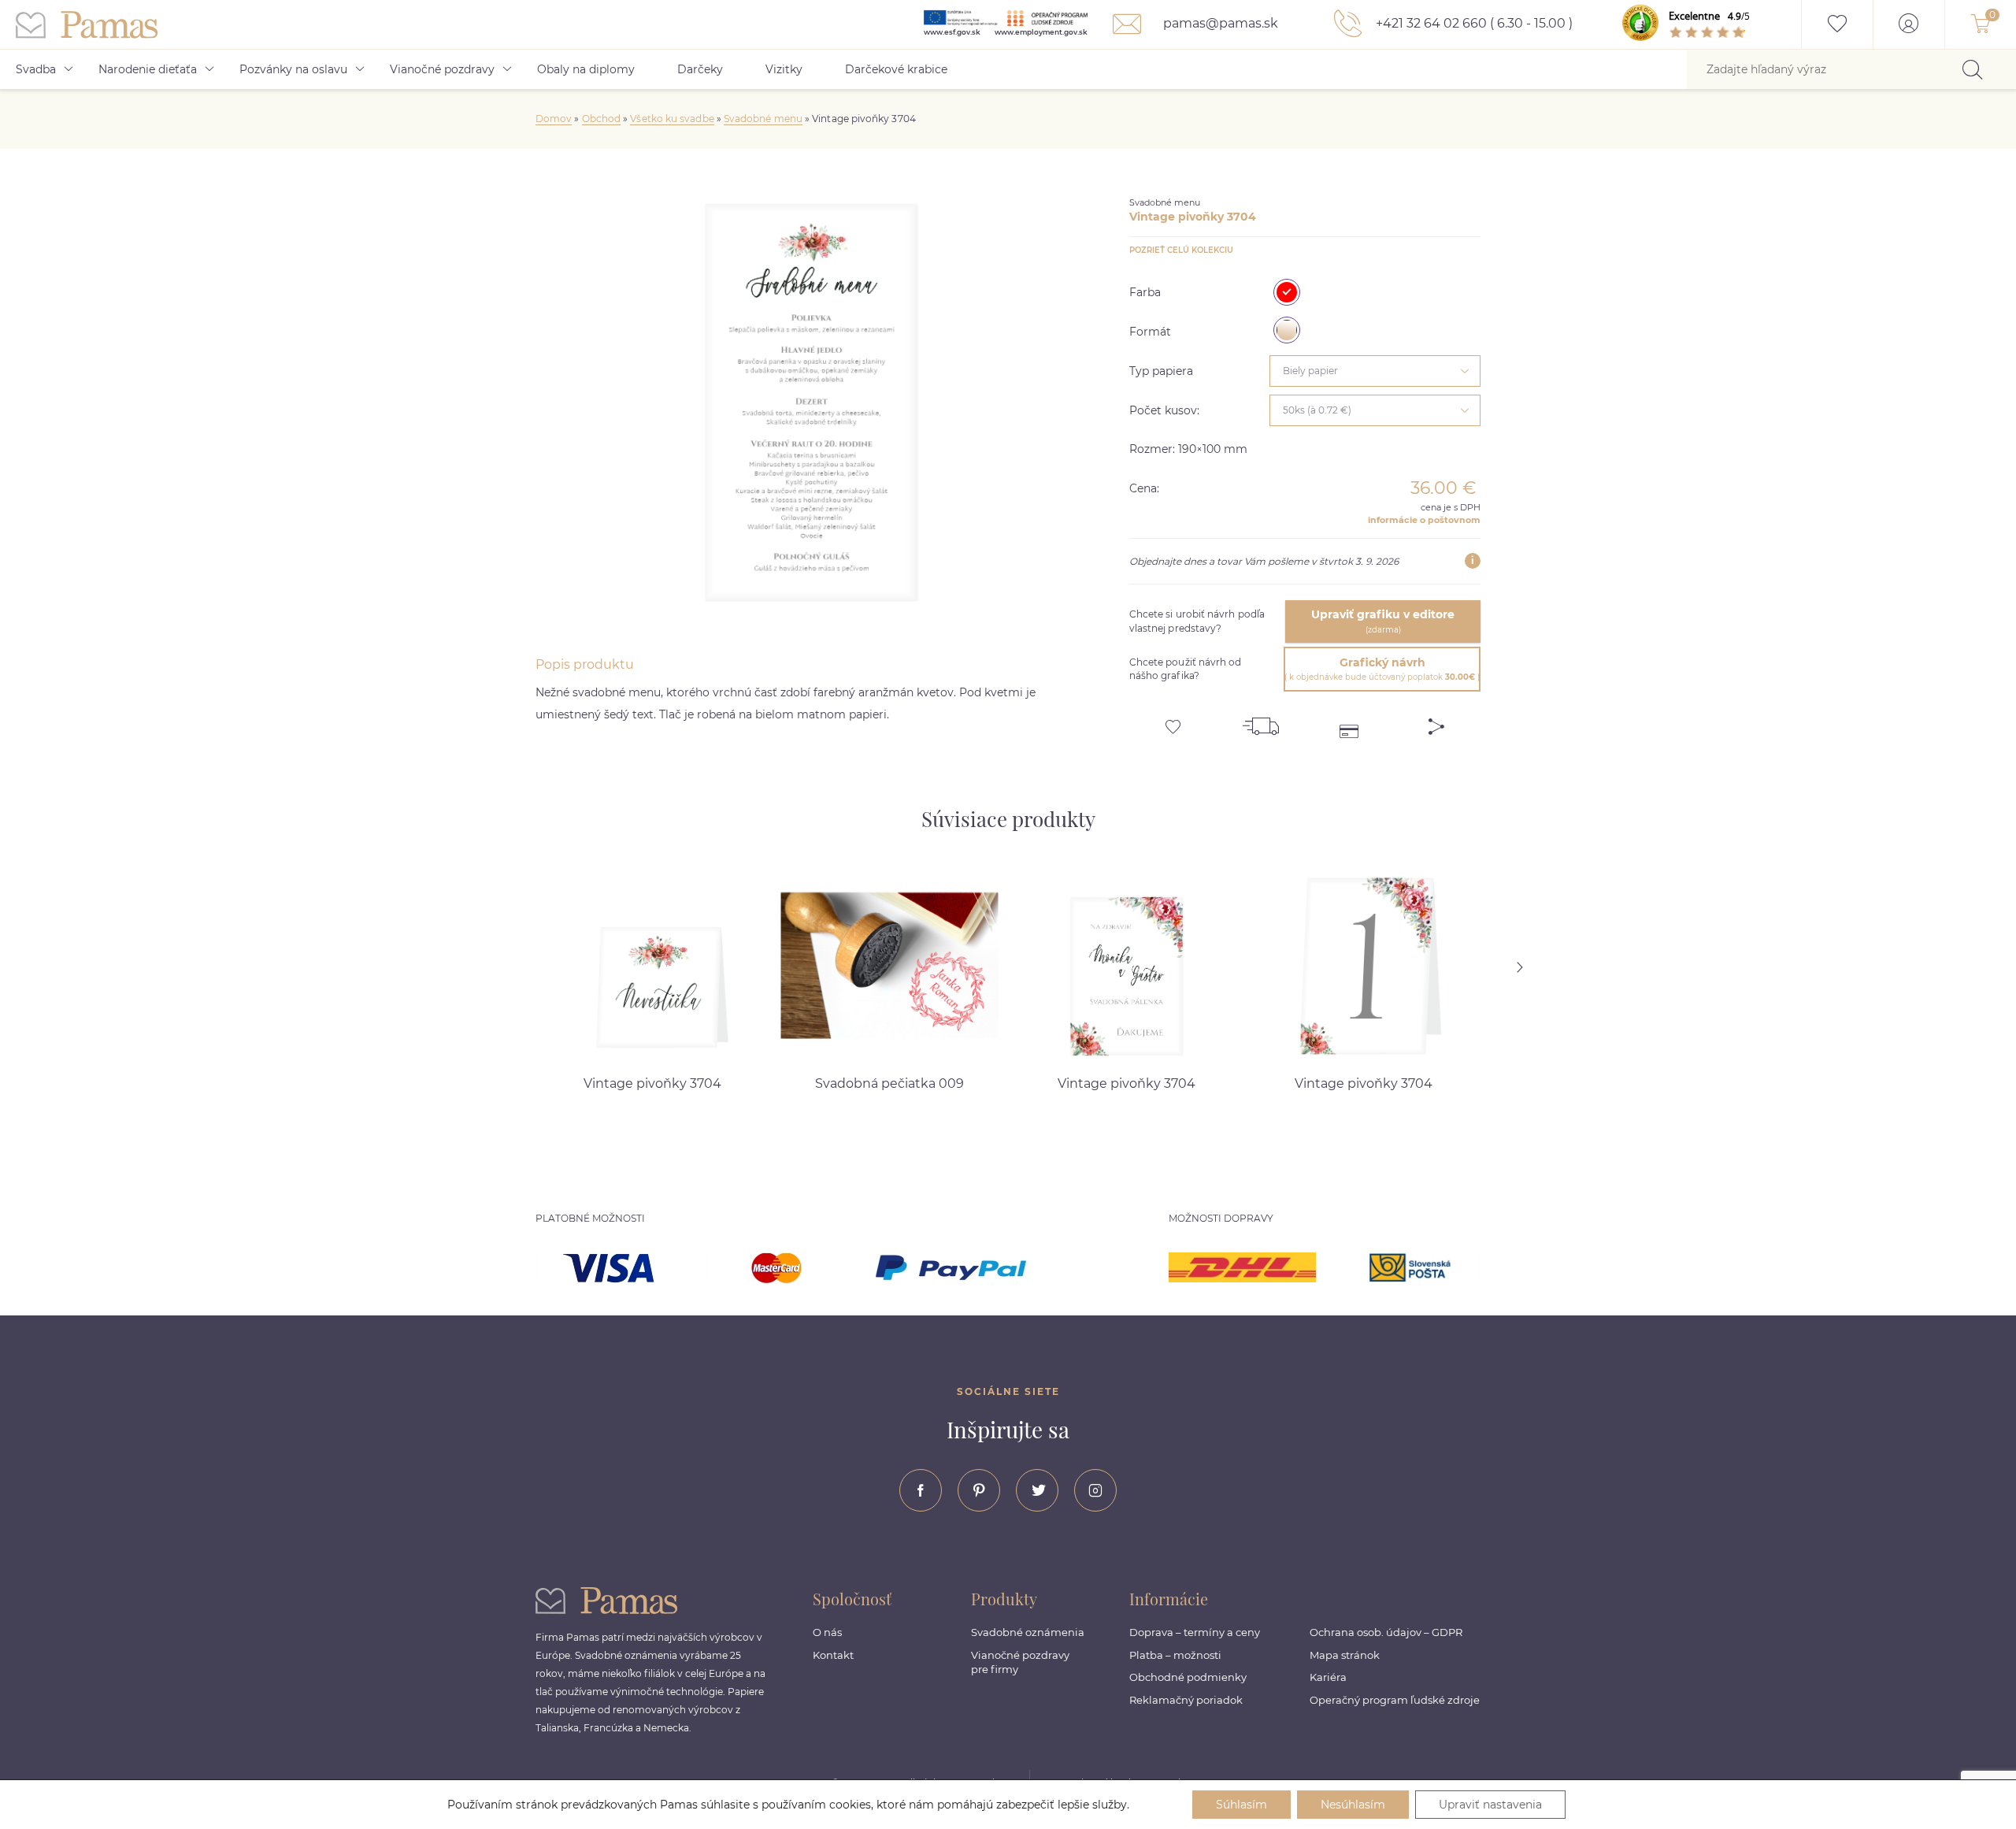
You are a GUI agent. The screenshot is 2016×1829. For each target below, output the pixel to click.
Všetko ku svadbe (672, 119)
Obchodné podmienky (1188, 1677)
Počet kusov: (1164, 410)
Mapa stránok (1345, 1655)
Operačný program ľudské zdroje (1395, 1700)
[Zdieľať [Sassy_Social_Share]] (1436, 721)
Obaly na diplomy (586, 69)
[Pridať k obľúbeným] (1173, 721)
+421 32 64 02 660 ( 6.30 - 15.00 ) (1473, 23)
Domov (554, 119)
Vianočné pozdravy (442, 69)
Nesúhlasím (1353, 1805)
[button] (1540, 967)
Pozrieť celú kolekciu (1181, 250)
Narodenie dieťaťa (148, 69)
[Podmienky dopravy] (1261, 721)
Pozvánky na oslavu (293, 69)
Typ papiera (1161, 371)
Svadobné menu (763, 119)
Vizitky (784, 69)
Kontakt (833, 1655)
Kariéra (1328, 1677)
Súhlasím (1241, 1805)
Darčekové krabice (896, 69)
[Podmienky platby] (1349, 721)
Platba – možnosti (1175, 1655)
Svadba (36, 69)
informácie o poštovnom (1424, 520)
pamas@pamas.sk (1219, 23)
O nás (827, 1632)
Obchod (601, 119)
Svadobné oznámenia (1028, 1632)
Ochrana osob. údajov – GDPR (1386, 1632)
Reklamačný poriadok (1186, 1700)
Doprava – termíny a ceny (1195, 1632)
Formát (1150, 332)
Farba (1145, 292)
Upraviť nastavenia (1490, 1805)
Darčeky (700, 69)
